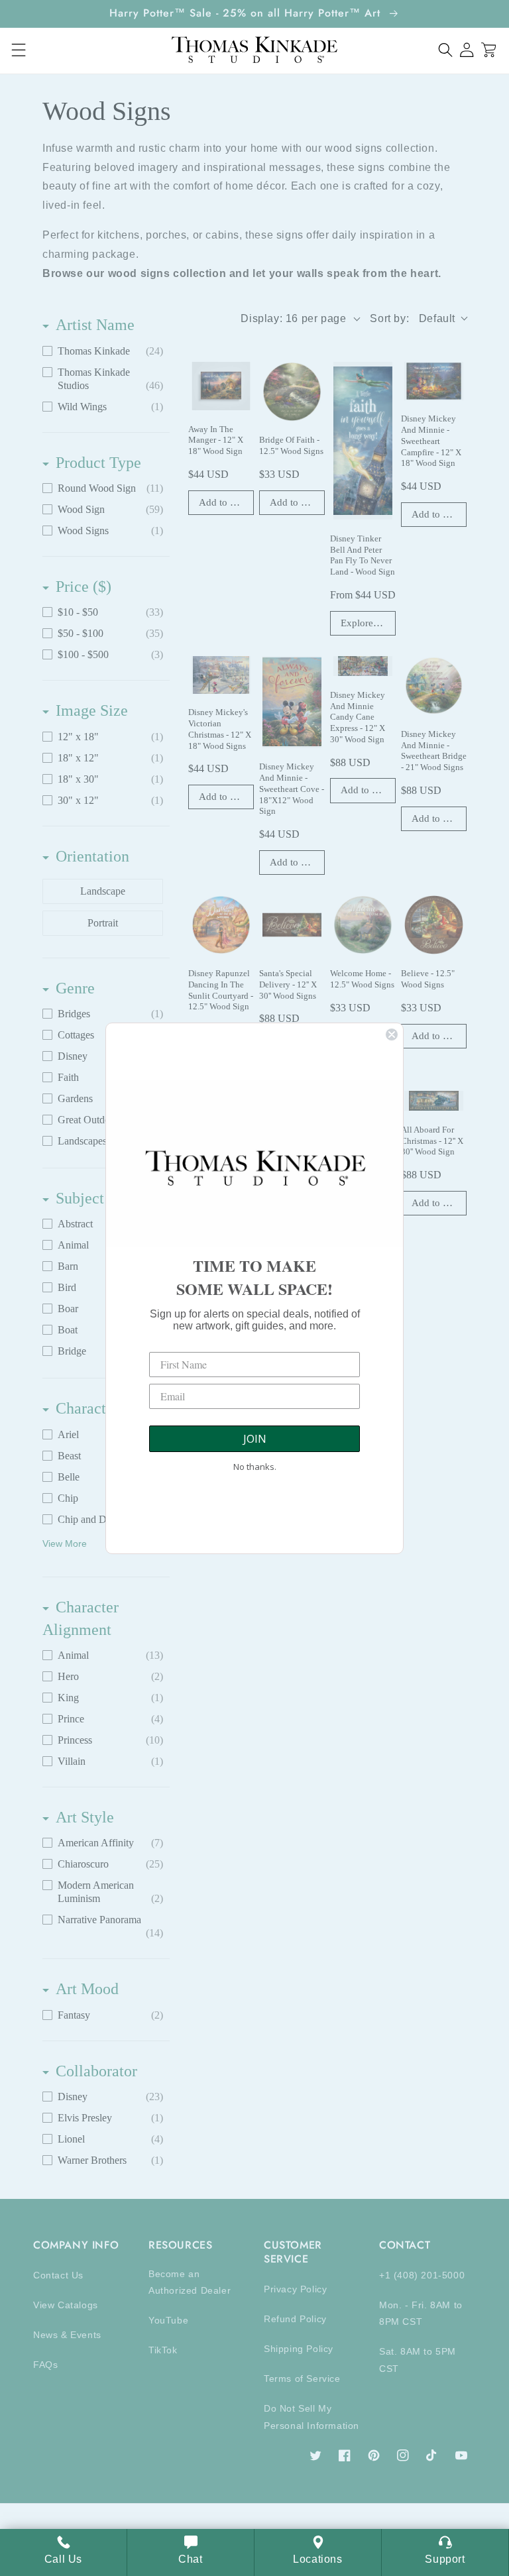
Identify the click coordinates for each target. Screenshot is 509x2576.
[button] (446, 50)
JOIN (255, 1439)
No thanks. (255, 1467)
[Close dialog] (392, 1035)
